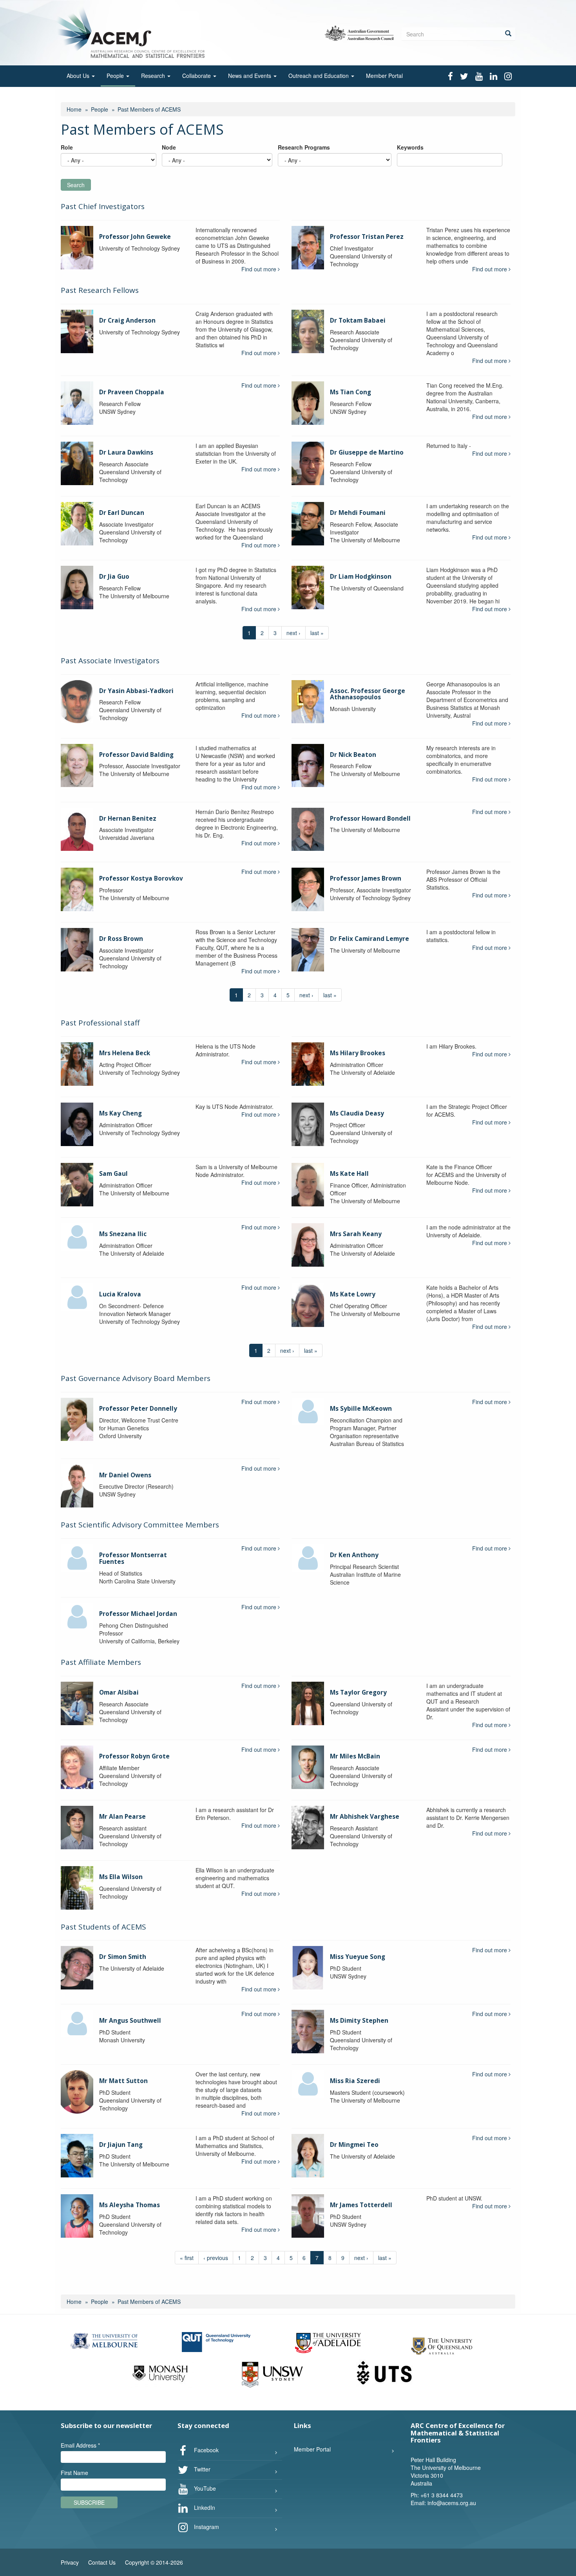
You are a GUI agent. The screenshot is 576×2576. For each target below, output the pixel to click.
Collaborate (197, 76)
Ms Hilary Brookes (358, 1053)
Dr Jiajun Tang (121, 2145)
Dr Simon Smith (123, 1957)
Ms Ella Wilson (121, 1877)
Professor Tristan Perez (367, 237)
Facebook (206, 2450)
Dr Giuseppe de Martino (367, 452)
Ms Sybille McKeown (361, 1409)
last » (317, 633)
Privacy (70, 2562)
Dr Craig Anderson (127, 320)
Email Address (80, 2445)
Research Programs (304, 147)
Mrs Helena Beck (125, 1053)
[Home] (133, 32)
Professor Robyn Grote (134, 1756)
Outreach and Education (319, 76)
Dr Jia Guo (114, 577)
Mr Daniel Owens (125, 1475)
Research (154, 76)
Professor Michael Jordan (138, 1614)
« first (187, 2258)
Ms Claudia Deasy (357, 1113)
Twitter (201, 2469)
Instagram (206, 2526)
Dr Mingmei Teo (354, 2145)
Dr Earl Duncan (122, 513)
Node (169, 147)
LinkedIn (204, 2507)
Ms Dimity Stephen (359, 2021)
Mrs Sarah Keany (356, 1234)
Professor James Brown (366, 878)
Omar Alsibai (119, 1692)
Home (74, 109)
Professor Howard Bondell (370, 819)
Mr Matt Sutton (123, 2081)
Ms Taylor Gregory (358, 1692)
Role (67, 147)
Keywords (410, 147)
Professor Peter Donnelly (138, 1409)
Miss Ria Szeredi (355, 2081)
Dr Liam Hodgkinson (361, 577)
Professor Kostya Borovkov (141, 878)
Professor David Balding (136, 755)
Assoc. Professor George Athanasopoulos (368, 694)
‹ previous (216, 2258)
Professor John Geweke (135, 237)
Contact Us (102, 2562)
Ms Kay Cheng (120, 1113)
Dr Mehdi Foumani (358, 513)
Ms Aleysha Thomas (130, 2205)
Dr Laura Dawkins (126, 452)
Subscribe (89, 2502)
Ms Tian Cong (350, 392)
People (116, 76)
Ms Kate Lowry (353, 1294)
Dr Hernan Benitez (128, 819)
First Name (74, 2473)
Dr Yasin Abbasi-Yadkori (136, 691)
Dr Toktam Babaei (358, 320)
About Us (79, 76)
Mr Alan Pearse (122, 1817)
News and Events (250, 76)
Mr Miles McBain (355, 1756)
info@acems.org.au (452, 2503)
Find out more (260, 269)
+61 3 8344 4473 (442, 2495)
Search (76, 185)
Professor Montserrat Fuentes (133, 1558)
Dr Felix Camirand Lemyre (370, 939)
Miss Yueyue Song (358, 1957)
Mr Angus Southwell (130, 2021)
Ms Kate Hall (349, 1174)
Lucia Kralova (120, 1294)
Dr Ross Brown (121, 939)
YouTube (204, 2488)
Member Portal (384, 76)
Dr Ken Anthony (354, 1555)
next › (293, 633)
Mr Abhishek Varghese (365, 1817)
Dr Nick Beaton (353, 755)
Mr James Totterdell (361, 2205)
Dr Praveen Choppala (132, 392)
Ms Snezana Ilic (123, 1234)
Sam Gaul (113, 1174)
